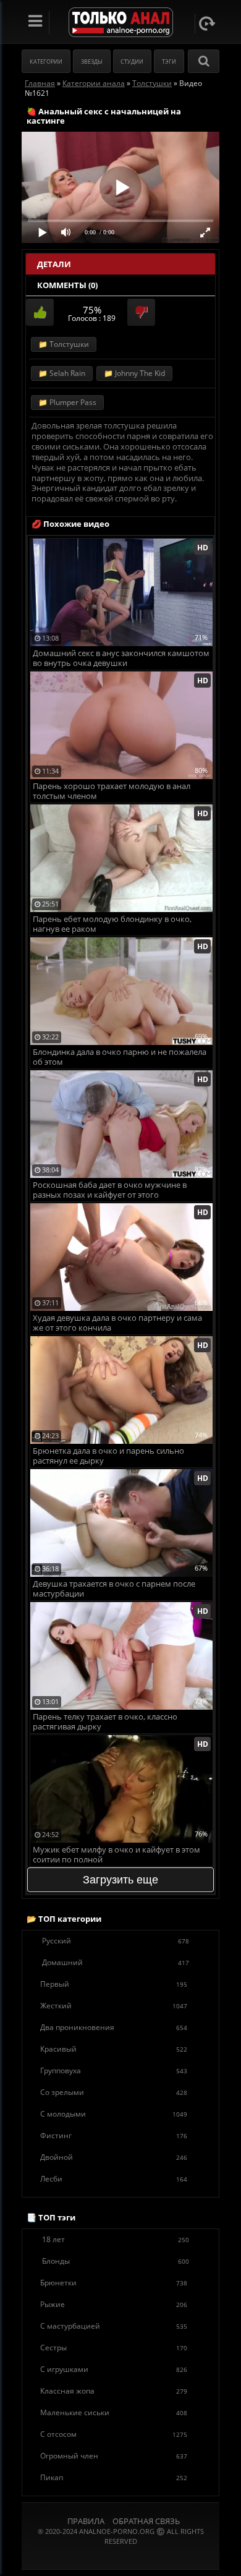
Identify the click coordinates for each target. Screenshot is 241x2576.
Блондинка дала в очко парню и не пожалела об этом (120, 1057)
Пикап (114, 2477)
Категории (46, 62)
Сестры (114, 2348)
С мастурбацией (114, 2326)
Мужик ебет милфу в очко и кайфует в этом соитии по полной (116, 1855)
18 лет (116, 2239)
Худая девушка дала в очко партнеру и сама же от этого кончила (117, 1323)
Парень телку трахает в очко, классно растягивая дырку (105, 1722)
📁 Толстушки (64, 344)
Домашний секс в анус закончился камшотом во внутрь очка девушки (121, 658)
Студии (132, 62)
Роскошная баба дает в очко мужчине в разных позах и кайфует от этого (110, 1190)
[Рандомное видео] (207, 23)
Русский (116, 1941)
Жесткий (114, 2006)
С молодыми (114, 2114)
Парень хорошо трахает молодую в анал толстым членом (112, 791)
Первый (114, 1984)
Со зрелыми (114, 2092)
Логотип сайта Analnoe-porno (121, 23)
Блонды (116, 2261)
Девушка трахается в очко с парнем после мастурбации (114, 1589)
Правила (86, 2521)
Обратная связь (146, 2521)
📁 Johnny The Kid (134, 373)
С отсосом (114, 2434)
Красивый (114, 2049)
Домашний (116, 1962)
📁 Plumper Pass (67, 402)
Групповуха (114, 2071)
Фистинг (114, 2135)
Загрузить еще (120, 1880)
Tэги (169, 62)
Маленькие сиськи (114, 2412)
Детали (54, 264)
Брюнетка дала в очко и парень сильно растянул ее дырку (108, 1456)
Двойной (114, 2157)
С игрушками (114, 2369)
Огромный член (114, 2456)
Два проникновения (114, 2027)
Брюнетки (114, 2283)
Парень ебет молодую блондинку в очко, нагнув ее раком (112, 924)
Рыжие (114, 2304)
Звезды (92, 62)
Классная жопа (114, 2391)
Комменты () (67, 285)
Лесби (114, 2179)
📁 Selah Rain (62, 373)
